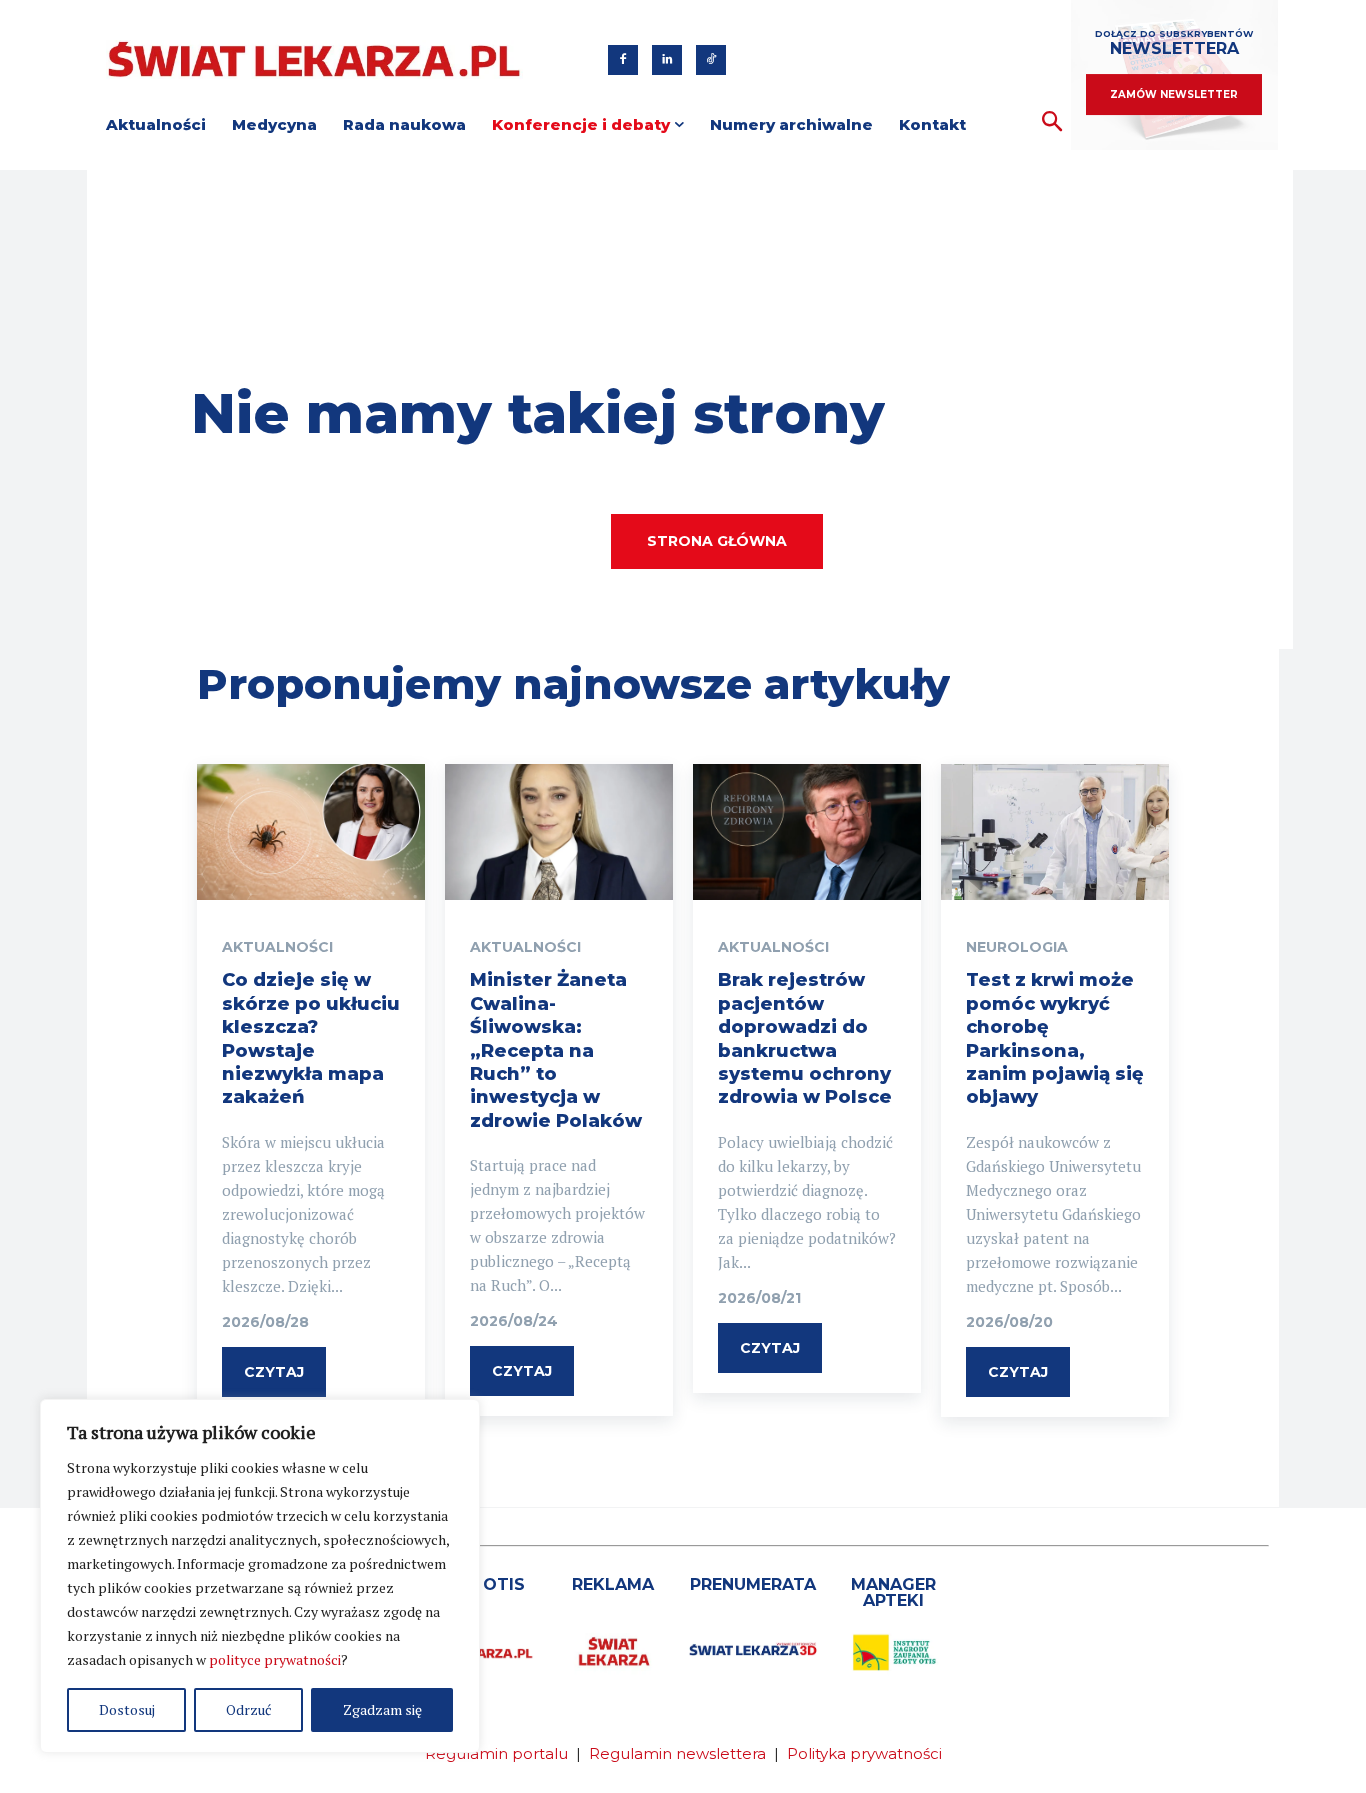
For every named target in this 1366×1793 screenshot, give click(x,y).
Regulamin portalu (496, 1753)
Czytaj (274, 1372)
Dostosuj (127, 1709)
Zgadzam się (382, 1709)
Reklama (613, 1584)
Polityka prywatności (864, 1753)
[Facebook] (623, 60)
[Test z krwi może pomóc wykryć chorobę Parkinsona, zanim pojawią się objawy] (1055, 832)
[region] (260, 1576)
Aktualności (277, 947)
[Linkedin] (667, 60)
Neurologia (1017, 947)
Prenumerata (753, 1584)
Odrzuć (249, 1709)
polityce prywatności (275, 1659)
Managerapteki (893, 1592)
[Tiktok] (711, 60)
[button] (1052, 122)
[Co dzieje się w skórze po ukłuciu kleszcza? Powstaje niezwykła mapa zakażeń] (311, 832)
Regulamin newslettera (677, 1753)
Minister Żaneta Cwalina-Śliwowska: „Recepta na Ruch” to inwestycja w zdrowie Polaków (556, 1050)
